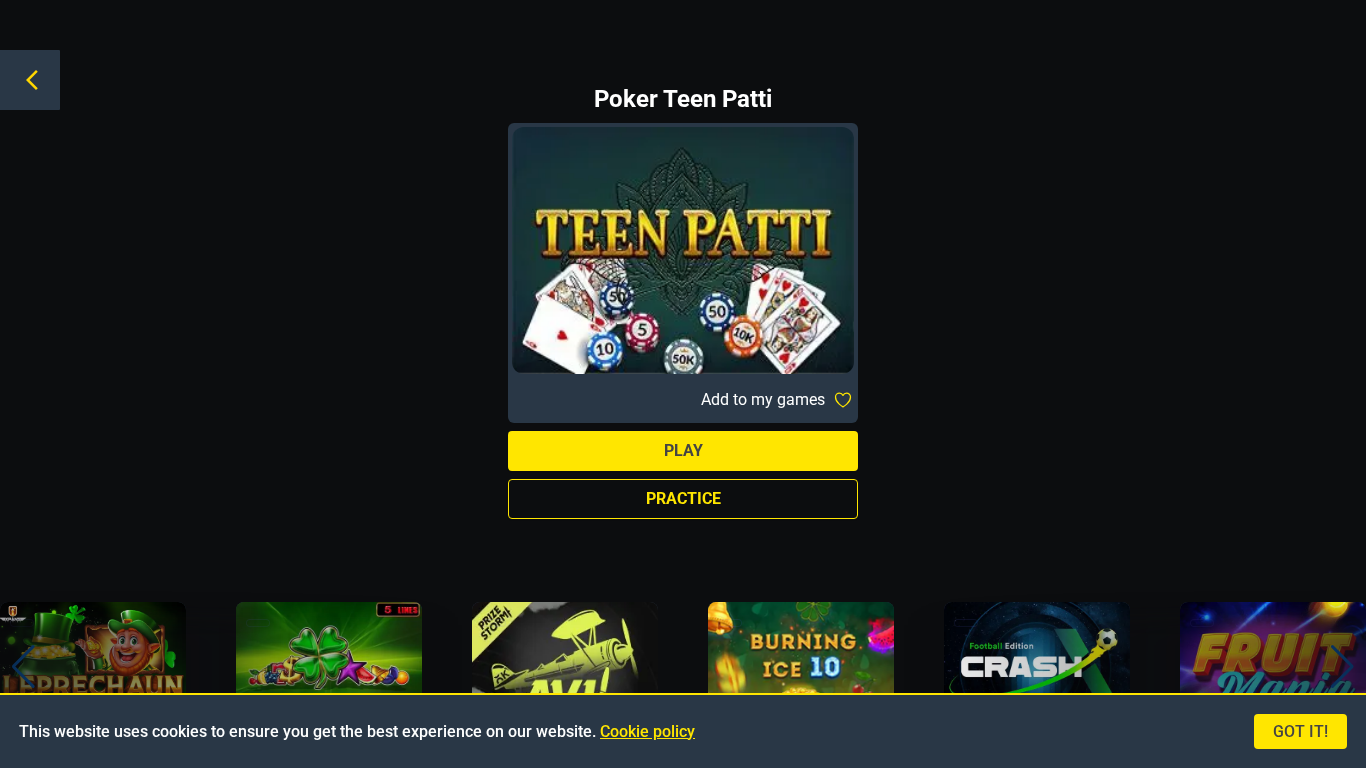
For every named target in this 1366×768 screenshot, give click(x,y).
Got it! (1300, 731)
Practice (683, 498)
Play (683, 450)
